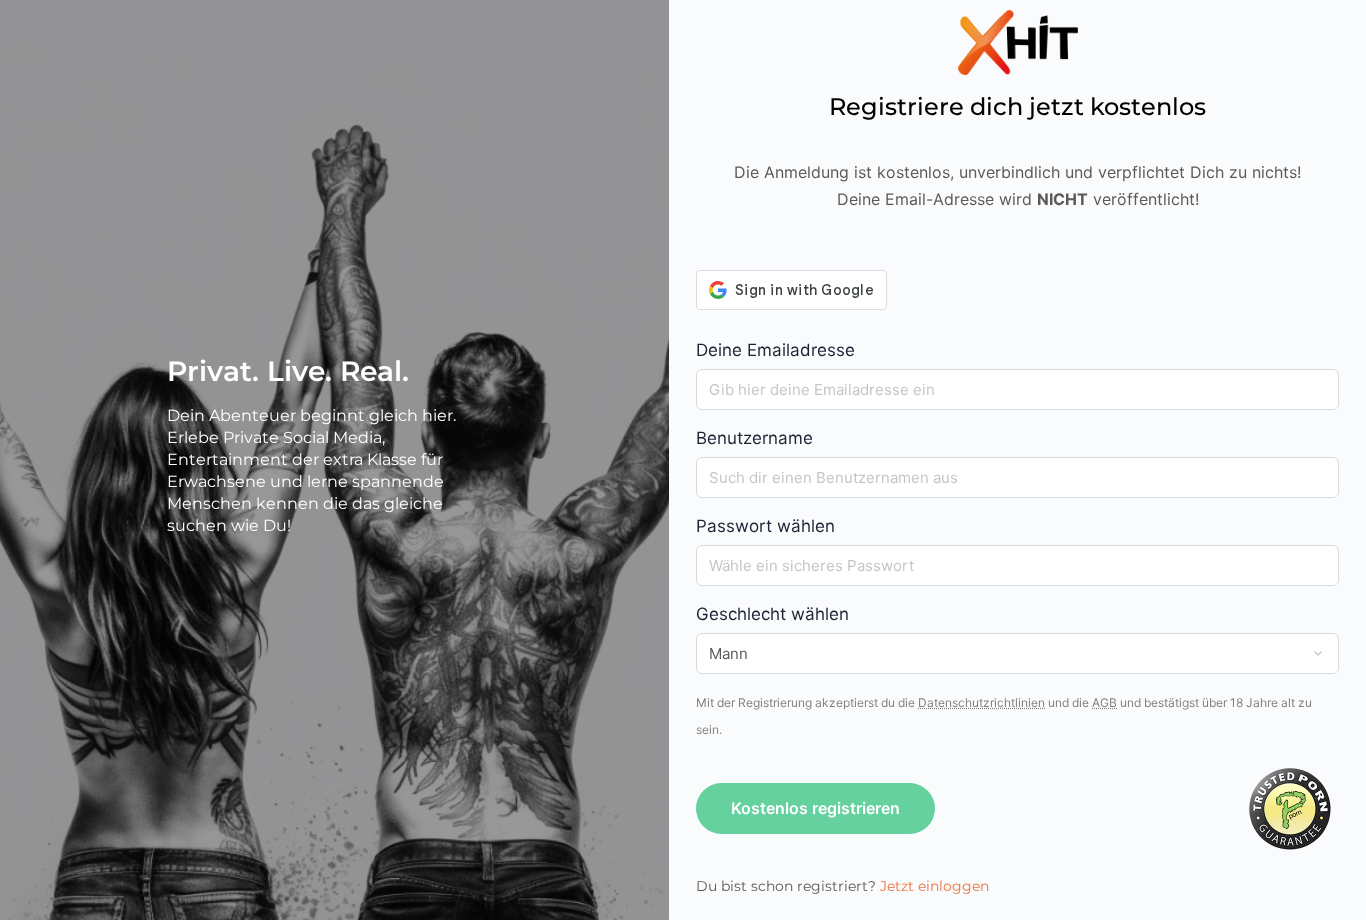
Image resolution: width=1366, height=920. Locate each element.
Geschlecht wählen (772, 614)
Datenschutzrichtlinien (981, 702)
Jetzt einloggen (934, 886)
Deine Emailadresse (775, 350)
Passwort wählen (765, 526)
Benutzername (754, 438)
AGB (1104, 702)
